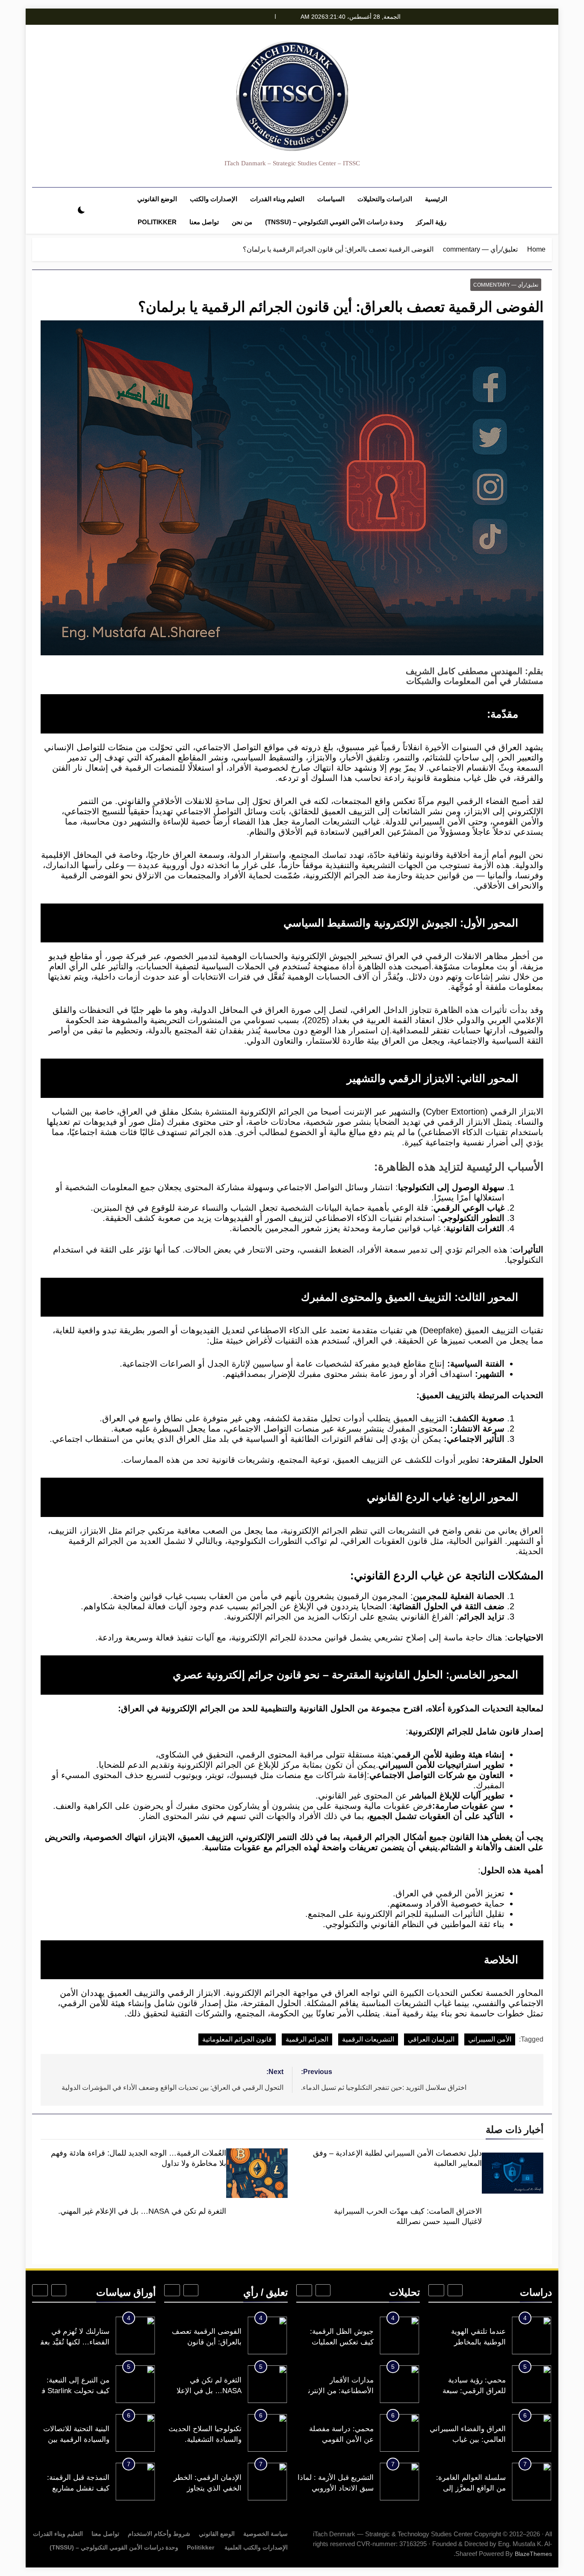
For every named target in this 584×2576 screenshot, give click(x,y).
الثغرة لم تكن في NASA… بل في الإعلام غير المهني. (142, 2211)
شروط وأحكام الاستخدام (159, 2534)
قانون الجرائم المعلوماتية (237, 2039)
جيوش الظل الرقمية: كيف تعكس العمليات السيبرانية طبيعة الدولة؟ (338, 2342)
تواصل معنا (204, 222)
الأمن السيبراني (490, 2039)
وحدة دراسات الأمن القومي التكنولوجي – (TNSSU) (334, 222)
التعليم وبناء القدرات (277, 199)
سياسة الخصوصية (265, 2534)
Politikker (157, 222)
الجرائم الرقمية (307, 2039)
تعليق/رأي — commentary (506, 285)
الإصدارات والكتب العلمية (255, 2547)
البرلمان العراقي (431, 2039)
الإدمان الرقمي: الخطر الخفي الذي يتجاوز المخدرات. (208, 2488)
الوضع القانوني (157, 199)
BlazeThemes (533, 2554)
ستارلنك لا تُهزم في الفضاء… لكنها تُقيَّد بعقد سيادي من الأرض (73, 2342)
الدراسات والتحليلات (385, 199)
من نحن (242, 222)
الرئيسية (436, 199)
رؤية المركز (431, 222)
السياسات (331, 199)
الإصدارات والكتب (214, 199)
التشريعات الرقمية (368, 2039)
